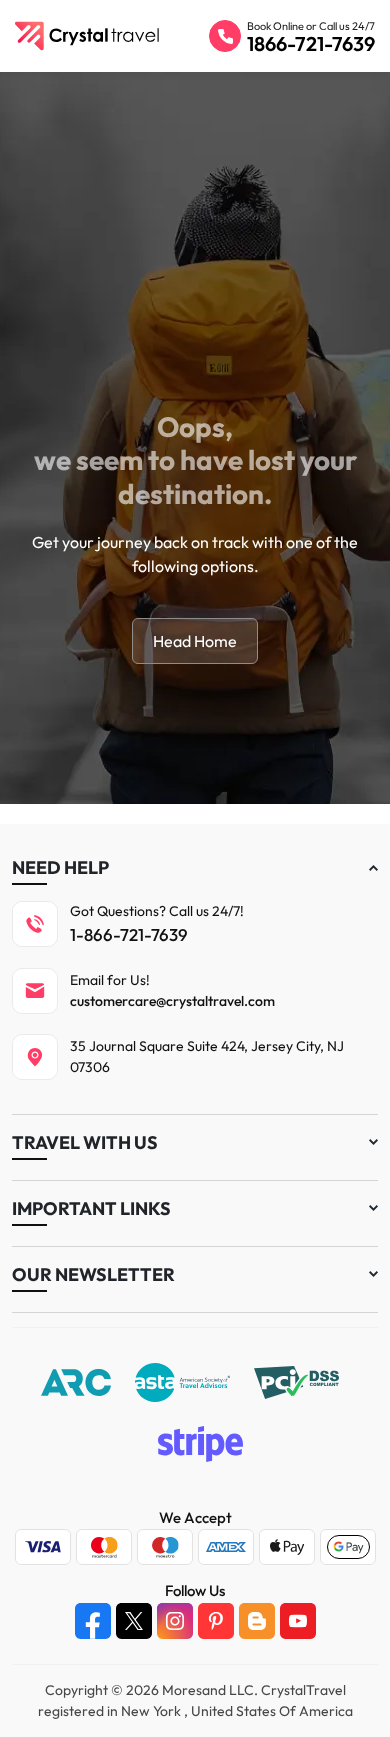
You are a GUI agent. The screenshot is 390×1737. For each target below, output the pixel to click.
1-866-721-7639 (129, 934)
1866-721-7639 (311, 43)
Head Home (195, 641)
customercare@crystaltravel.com (172, 1001)
